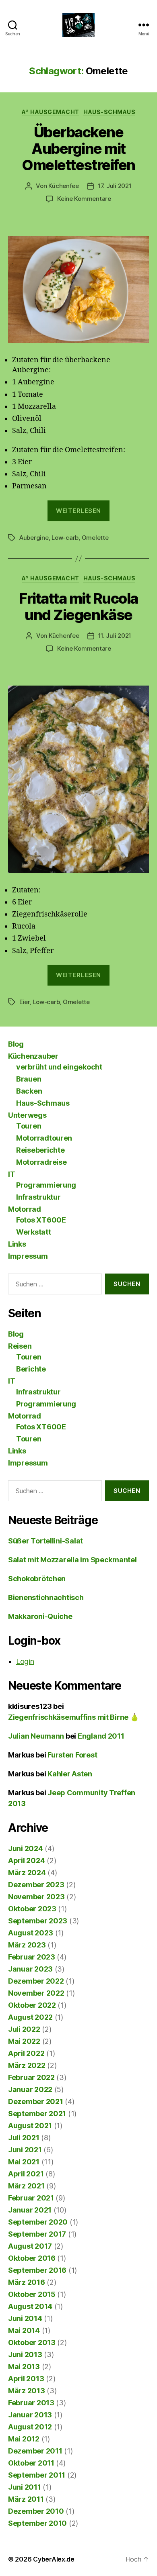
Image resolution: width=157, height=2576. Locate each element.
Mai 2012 (24, 2439)
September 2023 (38, 1921)
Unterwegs (27, 1115)
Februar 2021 (31, 2198)
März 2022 (27, 2065)
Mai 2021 (24, 2162)
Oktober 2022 (32, 2005)
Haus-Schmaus (109, 112)
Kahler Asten (70, 1774)
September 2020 (38, 2222)
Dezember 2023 (36, 1885)
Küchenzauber (33, 1056)
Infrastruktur (38, 1197)
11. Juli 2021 (115, 636)
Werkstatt (34, 1232)
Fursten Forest (72, 1755)
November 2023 (36, 1897)
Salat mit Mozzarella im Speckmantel (72, 1560)
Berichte (31, 1369)
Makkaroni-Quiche (40, 1616)
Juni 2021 (25, 2150)
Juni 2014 (25, 2318)
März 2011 (26, 2499)
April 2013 (26, 2379)
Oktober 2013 (32, 2342)
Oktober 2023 (32, 1909)
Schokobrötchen (37, 1579)
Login (25, 1661)
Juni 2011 (25, 2487)
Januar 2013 (30, 2415)
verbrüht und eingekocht (59, 1067)
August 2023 (31, 1933)
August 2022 (30, 2017)
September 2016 (37, 2270)
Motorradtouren (44, 1138)
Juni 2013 (25, 2355)
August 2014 (30, 2306)
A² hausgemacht (51, 112)
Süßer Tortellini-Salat (45, 1541)
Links (17, 1244)
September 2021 (37, 2114)
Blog (16, 1044)
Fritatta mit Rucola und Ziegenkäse (78, 607)
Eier (25, 1002)
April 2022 (26, 2053)
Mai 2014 (24, 2330)
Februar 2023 (32, 1957)
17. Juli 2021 (115, 186)
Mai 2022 (24, 2041)
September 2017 (37, 2234)
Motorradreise (41, 1162)
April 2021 (26, 2174)
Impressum (28, 1256)
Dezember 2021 (36, 2101)
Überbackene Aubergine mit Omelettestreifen (78, 149)
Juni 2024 (26, 1848)
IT (11, 1174)
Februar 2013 (31, 2403)
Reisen (20, 1346)
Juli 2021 (24, 2138)
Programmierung (46, 1185)
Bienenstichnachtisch (46, 1597)
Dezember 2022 (36, 1981)
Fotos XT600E (41, 1220)
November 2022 (36, 1993)
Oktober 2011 (31, 2463)
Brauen (29, 1079)
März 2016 (27, 2282)
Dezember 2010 (36, 2511)
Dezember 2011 (35, 2451)
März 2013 (27, 2391)
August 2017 (30, 2246)
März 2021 (26, 2186)
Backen (29, 1091)
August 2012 (30, 2427)
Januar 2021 (30, 2210)
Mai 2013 (24, 2367)
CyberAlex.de (54, 2559)
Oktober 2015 (32, 2294)
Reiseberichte (40, 1150)
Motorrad (25, 1209)
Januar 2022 (30, 2089)
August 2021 (30, 2126)
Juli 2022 (24, 2029)
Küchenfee (64, 186)
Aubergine (34, 538)
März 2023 (27, 1945)
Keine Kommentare (84, 199)
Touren (29, 1126)
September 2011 (37, 2475)
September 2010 (37, 2523)
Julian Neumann (36, 1736)
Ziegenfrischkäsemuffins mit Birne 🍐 (73, 1717)
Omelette (95, 538)
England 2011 (101, 1736)
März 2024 (27, 1873)
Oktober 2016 (32, 2258)
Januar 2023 (30, 1969)
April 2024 (26, 1861)
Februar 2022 (31, 2077)
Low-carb (65, 538)
